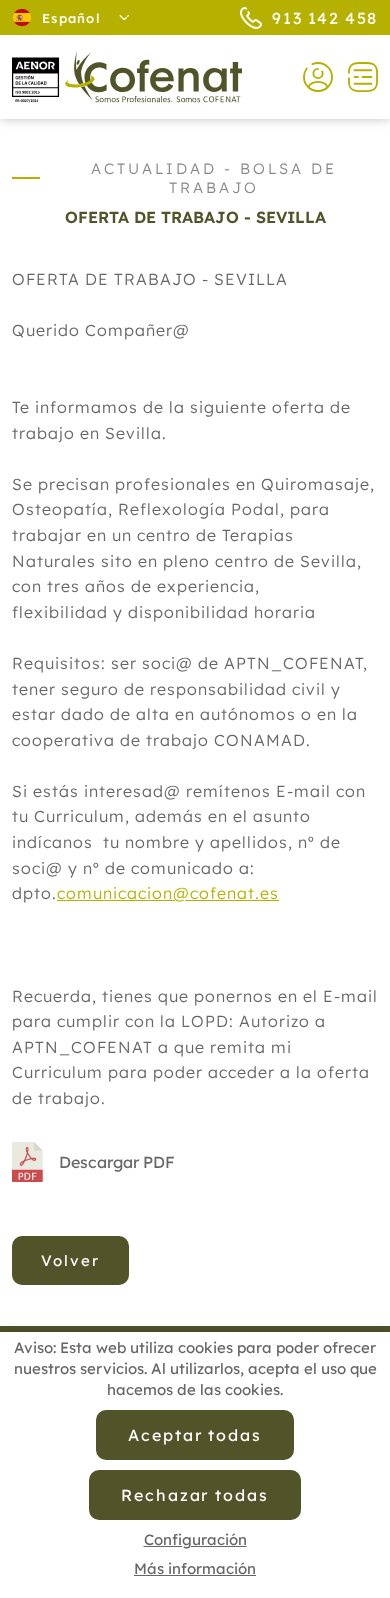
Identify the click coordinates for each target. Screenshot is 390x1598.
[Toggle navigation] (355, 77)
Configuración (195, 1539)
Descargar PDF (117, 1162)
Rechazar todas (195, 1495)
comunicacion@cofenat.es (168, 893)
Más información (195, 1568)
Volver (70, 1260)
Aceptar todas (195, 1435)
